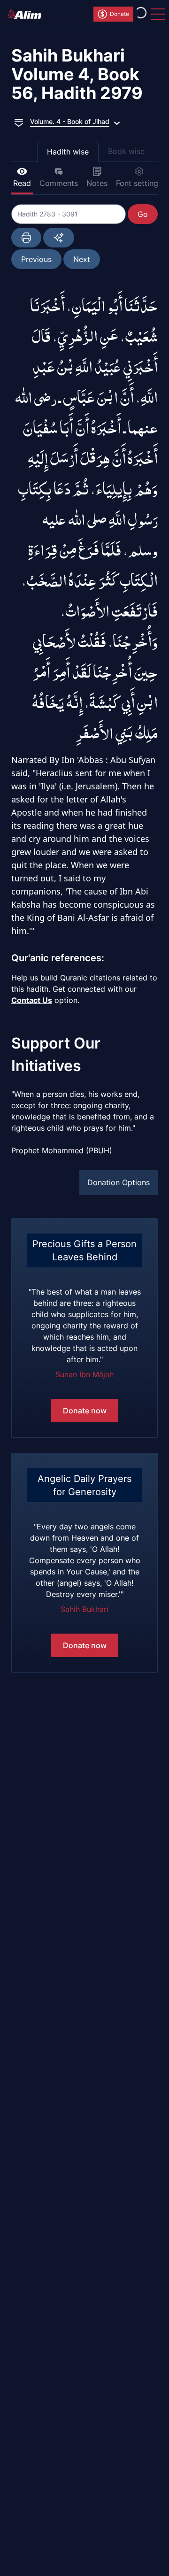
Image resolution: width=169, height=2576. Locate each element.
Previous (36, 259)
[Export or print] (26, 238)
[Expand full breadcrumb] (19, 122)
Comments (59, 183)
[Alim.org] (27, 14)
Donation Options (119, 1182)
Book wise (126, 151)
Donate (119, 14)
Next (82, 259)
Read (22, 183)
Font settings (139, 183)
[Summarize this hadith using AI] (59, 238)
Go (143, 214)
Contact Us (32, 1000)
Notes (97, 183)
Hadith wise (68, 152)
